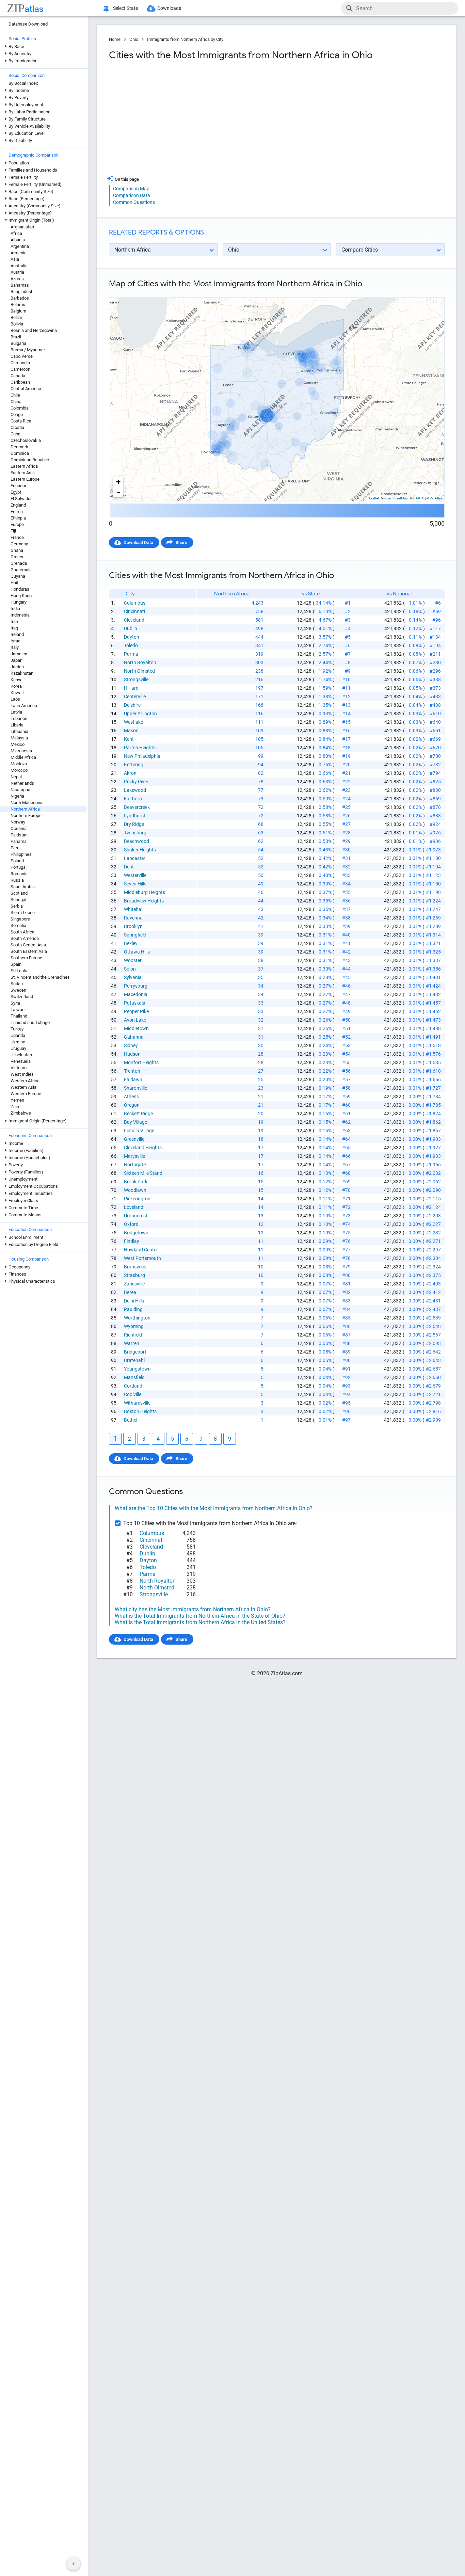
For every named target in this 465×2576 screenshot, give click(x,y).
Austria (17, 272)
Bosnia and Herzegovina (34, 330)
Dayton (132, 637)
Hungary (19, 602)
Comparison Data (132, 195)
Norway (18, 822)
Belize (16, 317)
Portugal (19, 867)
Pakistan (19, 835)
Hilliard (131, 688)
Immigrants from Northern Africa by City (185, 39)
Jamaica (19, 654)
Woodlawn (135, 1190)
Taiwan (18, 1010)
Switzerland (22, 997)
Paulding (133, 1309)
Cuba (15, 434)
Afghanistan (22, 227)
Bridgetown (136, 1233)
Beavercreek (137, 807)
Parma (131, 654)
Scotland (19, 893)
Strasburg (134, 1275)
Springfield (135, 935)
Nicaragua (20, 790)
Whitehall (134, 909)
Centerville (135, 697)
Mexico (18, 744)
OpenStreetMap (396, 498)
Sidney (131, 1045)
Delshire (132, 705)
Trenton (132, 1071)
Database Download (28, 24)
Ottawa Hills (137, 952)
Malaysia (19, 738)
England (18, 505)
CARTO (419, 498)
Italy (15, 647)
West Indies (22, 1074)
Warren (132, 1343)
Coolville (133, 1394)
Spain (16, 964)
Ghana (17, 550)
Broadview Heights (144, 901)
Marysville (134, 1156)
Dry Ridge (134, 824)
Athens (131, 1097)
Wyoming (134, 1326)
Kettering (134, 765)
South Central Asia (28, 945)
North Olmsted (139, 671)
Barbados (20, 298)
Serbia (17, 906)
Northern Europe (26, 815)
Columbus (135, 603)
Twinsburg (135, 833)
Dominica (20, 453)
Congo (17, 414)
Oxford (131, 1224)
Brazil (16, 337)
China (16, 402)
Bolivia (17, 324)
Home (115, 39)
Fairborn (133, 799)
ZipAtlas (436, 498)
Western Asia (23, 1087)
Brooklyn (133, 926)
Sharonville (135, 1088)
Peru (15, 848)
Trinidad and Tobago (30, 1022)
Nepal (16, 777)
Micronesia (21, 751)
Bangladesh (22, 292)
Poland (17, 861)
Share (181, 542)
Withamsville (137, 1403)
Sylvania (133, 977)
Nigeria (17, 796)
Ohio (134, 39)
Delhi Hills (134, 1301)
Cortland (133, 1386)
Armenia (19, 253)
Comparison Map (131, 189)
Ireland (17, 634)
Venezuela (21, 1061)
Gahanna (134, 1037)
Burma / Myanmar (28, 350)
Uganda (18, 1035)
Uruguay (18, 1048)
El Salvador (21, 499)
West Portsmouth (142, 1258)
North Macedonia (27, 803)
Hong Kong (21, 596)
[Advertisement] (192, 121)
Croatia (17, 427)
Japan (17, 660)
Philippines (21, 854)
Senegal (18, 900)
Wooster (133, 960)
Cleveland (134, 620)
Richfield (133, 1335)
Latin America (24, 706)
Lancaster (135, 858)
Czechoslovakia (26, 440)
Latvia (16, 712)
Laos (15, 699)
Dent (129, 867)
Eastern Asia (23, 473)
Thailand (19, 1016)
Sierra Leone (23, 913)
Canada (18, 376)
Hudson (132, 1054)
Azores (17, 279)
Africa (16, 233)
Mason (131, 731)
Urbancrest (136, 1216)
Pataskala (135, 1003)
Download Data (138, 542)
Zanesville (134, 1284)
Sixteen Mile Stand (143, 1173)
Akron (130, 773)
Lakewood (135, 790)
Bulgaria (18, 343)
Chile (15, 395)
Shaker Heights (140, 850)
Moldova (19, 764)
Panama (19, 841)
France (17, 537)
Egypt (16, 492)
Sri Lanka (20, 971)
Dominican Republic (30, 460)
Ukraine (18, 1042)
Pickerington (137, 1199)
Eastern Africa (24, 466)
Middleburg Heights (145, 892)
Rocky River (136, 782)
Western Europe (26, 1094)
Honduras (20, 589)
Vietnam (19, 1068)
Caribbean (20, 382)
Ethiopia (18, 518)
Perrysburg (136, 986)
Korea (16, 686)
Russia (17, 880)
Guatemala (21, 570)
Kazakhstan (22, 673)
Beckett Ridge (138, 1114)
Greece (18, 557)
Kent (129, 739)
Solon (130, 969)
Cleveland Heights (143, 1148)
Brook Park (136, 1182)
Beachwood (137, 841)
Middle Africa (23, 757)
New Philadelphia (142, 756)
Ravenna (133, 918)
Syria (15, 1003)
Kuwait (17, 693)
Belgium (18, 311)
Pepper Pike (136, 1011)
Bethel (131, 1420)
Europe (17, 524)
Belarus (18, 305)
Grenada (19, 563)
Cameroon (20, 369)
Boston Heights (140, 1411)
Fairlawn (133, 1079)
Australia (19, 266)
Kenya (17, 680)
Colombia (20, 408)
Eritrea (17, 511)
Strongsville (136, 679)
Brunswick (135, 1267)
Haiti (15, 583)
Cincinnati (134, 611)
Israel (16, 641)
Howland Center (141, 1250)
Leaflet (374, 498)
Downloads (169, 8)
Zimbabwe (21, 1113)
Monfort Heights (141, 1062)
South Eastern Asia (29, 951)
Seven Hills (135, 884)
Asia (15, 259)
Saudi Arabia (23, 887)
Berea (130, 1292)
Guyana (18, 576)
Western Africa (25, 1081)
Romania (19, 874)
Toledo (131, 645)
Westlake (133, 722)
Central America (26, 389)
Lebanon (19, 718)
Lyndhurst (135, 816)
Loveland (134, 1207)
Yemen (17, 1100)
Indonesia (20, 615)
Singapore (20, 919)
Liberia (17, 725)
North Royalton (140, 662)
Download (430, 292)
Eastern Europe (25, 479)
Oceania (19, 828)
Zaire (15, 1107)
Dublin (131, 628)
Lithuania (19, 731)
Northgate (135, 1165)
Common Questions (134, 202)
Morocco (19, 770)
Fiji (13, 531)
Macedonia (136, 994)
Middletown (136, 1028)
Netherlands (22, 783)
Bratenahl (134, 1360)
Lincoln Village (139, 1131)
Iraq (14, 628)
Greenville (134, 1139)
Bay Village (135, 1122)
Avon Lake (135, 1020)
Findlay (132, 1241)
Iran (14, 621)
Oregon (132, 1105)
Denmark (19, 447)
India (15, 609)
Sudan (17, 984)
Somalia (18, 925)
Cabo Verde (22, 356)
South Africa (22, 932)
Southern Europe (26, 958)
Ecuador (18, 486)
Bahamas (20, 285)
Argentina (20, 246)
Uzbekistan (21, 1055)
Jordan (17, 667)
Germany (19, 544)
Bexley (131, 943)
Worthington (137, 1318)
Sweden (18, 990)
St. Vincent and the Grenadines (40, 977)
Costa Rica (21, 421)
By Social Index (23, 83)
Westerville (135, 875)
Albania (18, 240)
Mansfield (134, 1377)
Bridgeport (135, 1352)
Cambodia (20, 363)
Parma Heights (140, 748)
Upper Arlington (140, 714)
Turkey (17, 1029)
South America (25, 938)
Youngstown (137, 1369)
